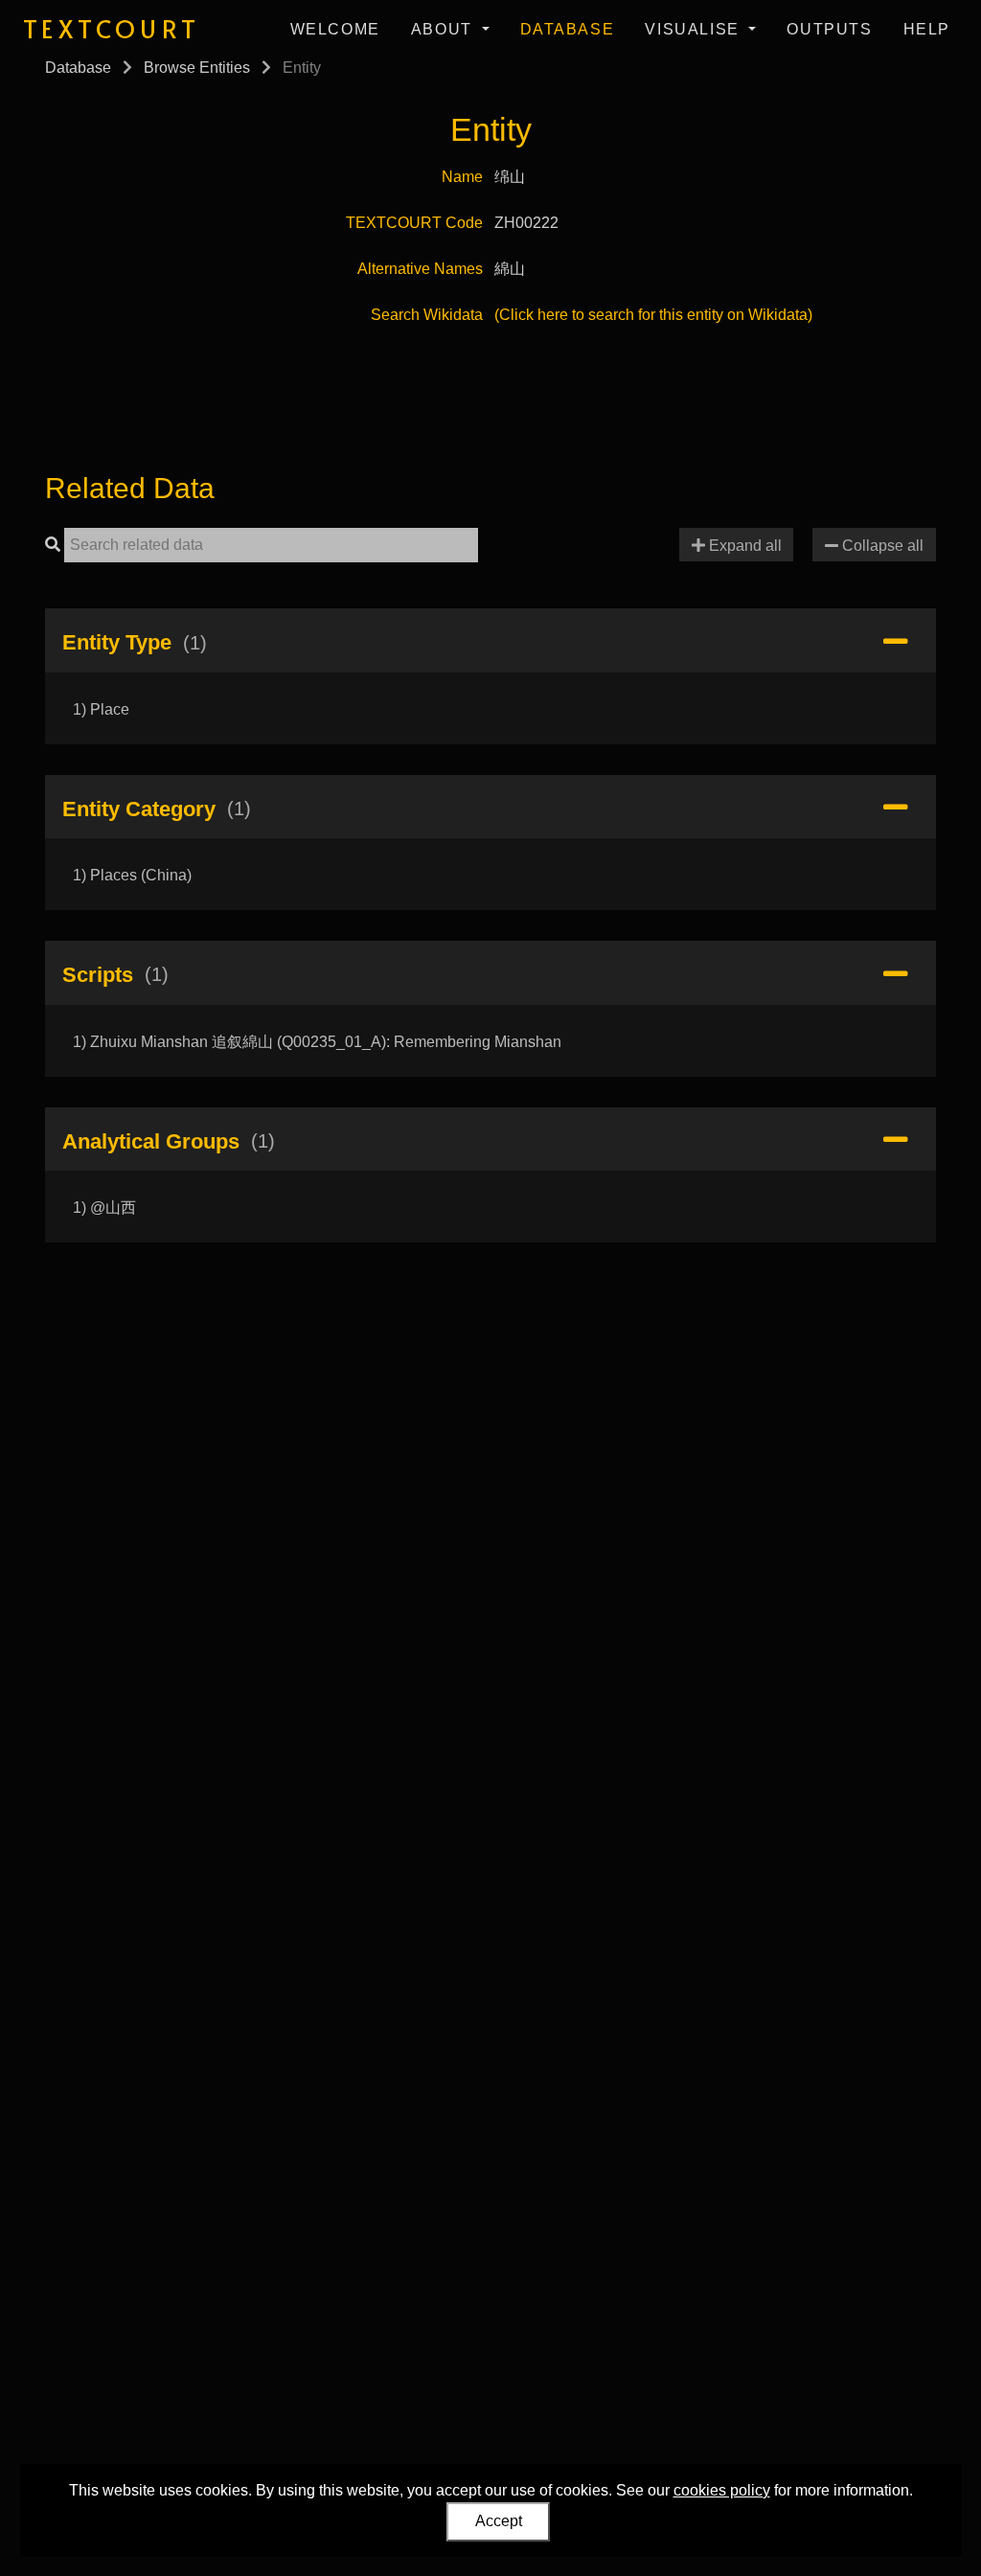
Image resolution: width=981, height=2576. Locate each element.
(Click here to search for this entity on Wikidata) (653, 315)
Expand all (743, 546)
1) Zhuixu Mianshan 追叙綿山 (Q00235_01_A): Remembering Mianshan (317, 1042)
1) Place (101, 709)
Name (462, 177)
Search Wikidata (427, 315)
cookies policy (722, 2490)
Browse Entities (197, 68)
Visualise (695, 29)
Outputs (829, 29)
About (445, 29)
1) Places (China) (132, 875)
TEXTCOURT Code (414, 223)
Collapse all (881, 546)
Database (568, 29)
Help (927, 29)
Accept (499, 2521)
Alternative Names (420, 269)
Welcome (335, 29)
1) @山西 (104, 1208)
